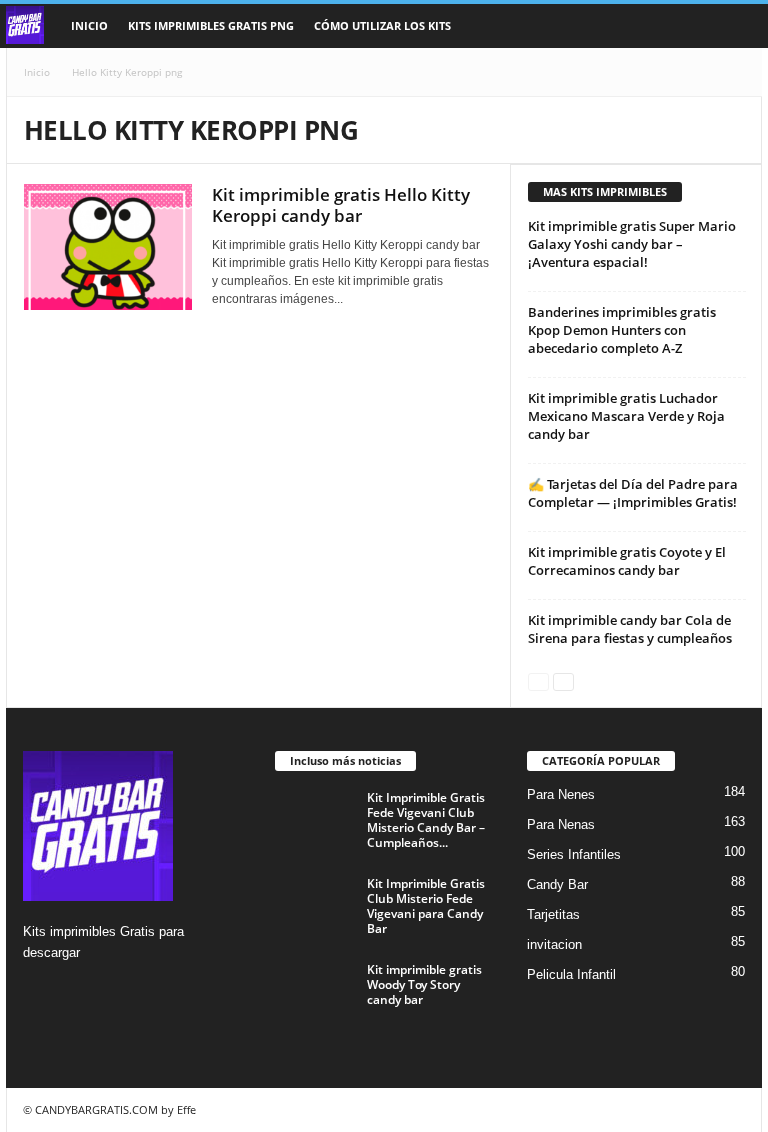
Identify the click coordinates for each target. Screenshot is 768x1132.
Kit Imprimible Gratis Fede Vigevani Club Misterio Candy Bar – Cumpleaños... (426, 820)
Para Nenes (561, 794)
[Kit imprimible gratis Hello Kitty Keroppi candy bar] (108, 247)
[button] (732, 26)
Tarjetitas (553, 914)
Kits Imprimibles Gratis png (211, 25)
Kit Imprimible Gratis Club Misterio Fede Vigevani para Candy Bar (426, 906)
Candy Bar (557, 884)
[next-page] (563, 680)
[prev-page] (538, 680)
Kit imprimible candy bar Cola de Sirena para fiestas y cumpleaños (630, 629)
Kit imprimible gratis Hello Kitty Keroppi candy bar (341, 205)
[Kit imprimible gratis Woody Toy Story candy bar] (315, 992)
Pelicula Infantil (571, 974)
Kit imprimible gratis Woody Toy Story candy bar (424, 984)
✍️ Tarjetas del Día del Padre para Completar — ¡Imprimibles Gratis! (633, 493)
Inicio (89, 25)
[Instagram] (41, 991)
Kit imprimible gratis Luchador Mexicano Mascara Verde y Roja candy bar (626, 416)
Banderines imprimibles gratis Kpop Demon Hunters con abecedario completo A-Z (622, 330)
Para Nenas (561, 824)
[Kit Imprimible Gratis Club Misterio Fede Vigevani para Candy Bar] (315, 906)
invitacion (554, 944)
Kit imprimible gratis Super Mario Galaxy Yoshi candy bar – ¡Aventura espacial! (632, 244)
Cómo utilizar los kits (382, 25)
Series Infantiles (574, 854)
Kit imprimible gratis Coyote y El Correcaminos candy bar (627, 561)
